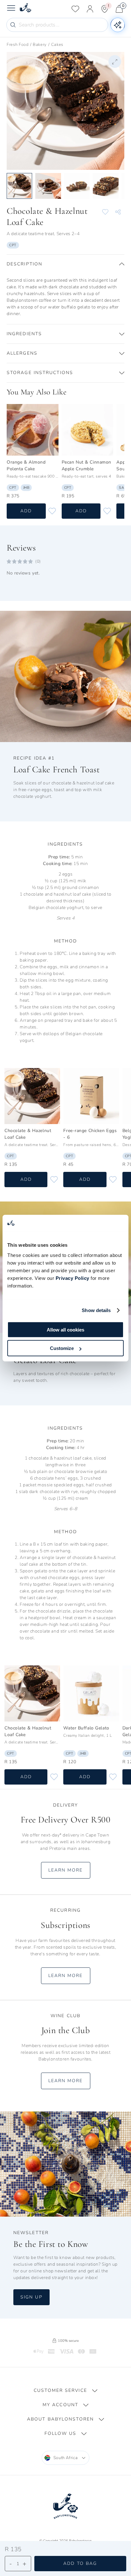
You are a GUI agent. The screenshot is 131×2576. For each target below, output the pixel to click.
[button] (65, 264)
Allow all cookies (65, 1329)
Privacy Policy (72, 1278)
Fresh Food (18, 45)
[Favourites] (75, 9)
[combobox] (66, 2458)
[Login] (90, 9)
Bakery (40, 45)
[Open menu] (11, 9)
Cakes (57, 45)
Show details (96, 1310)
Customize (62, 1348)
